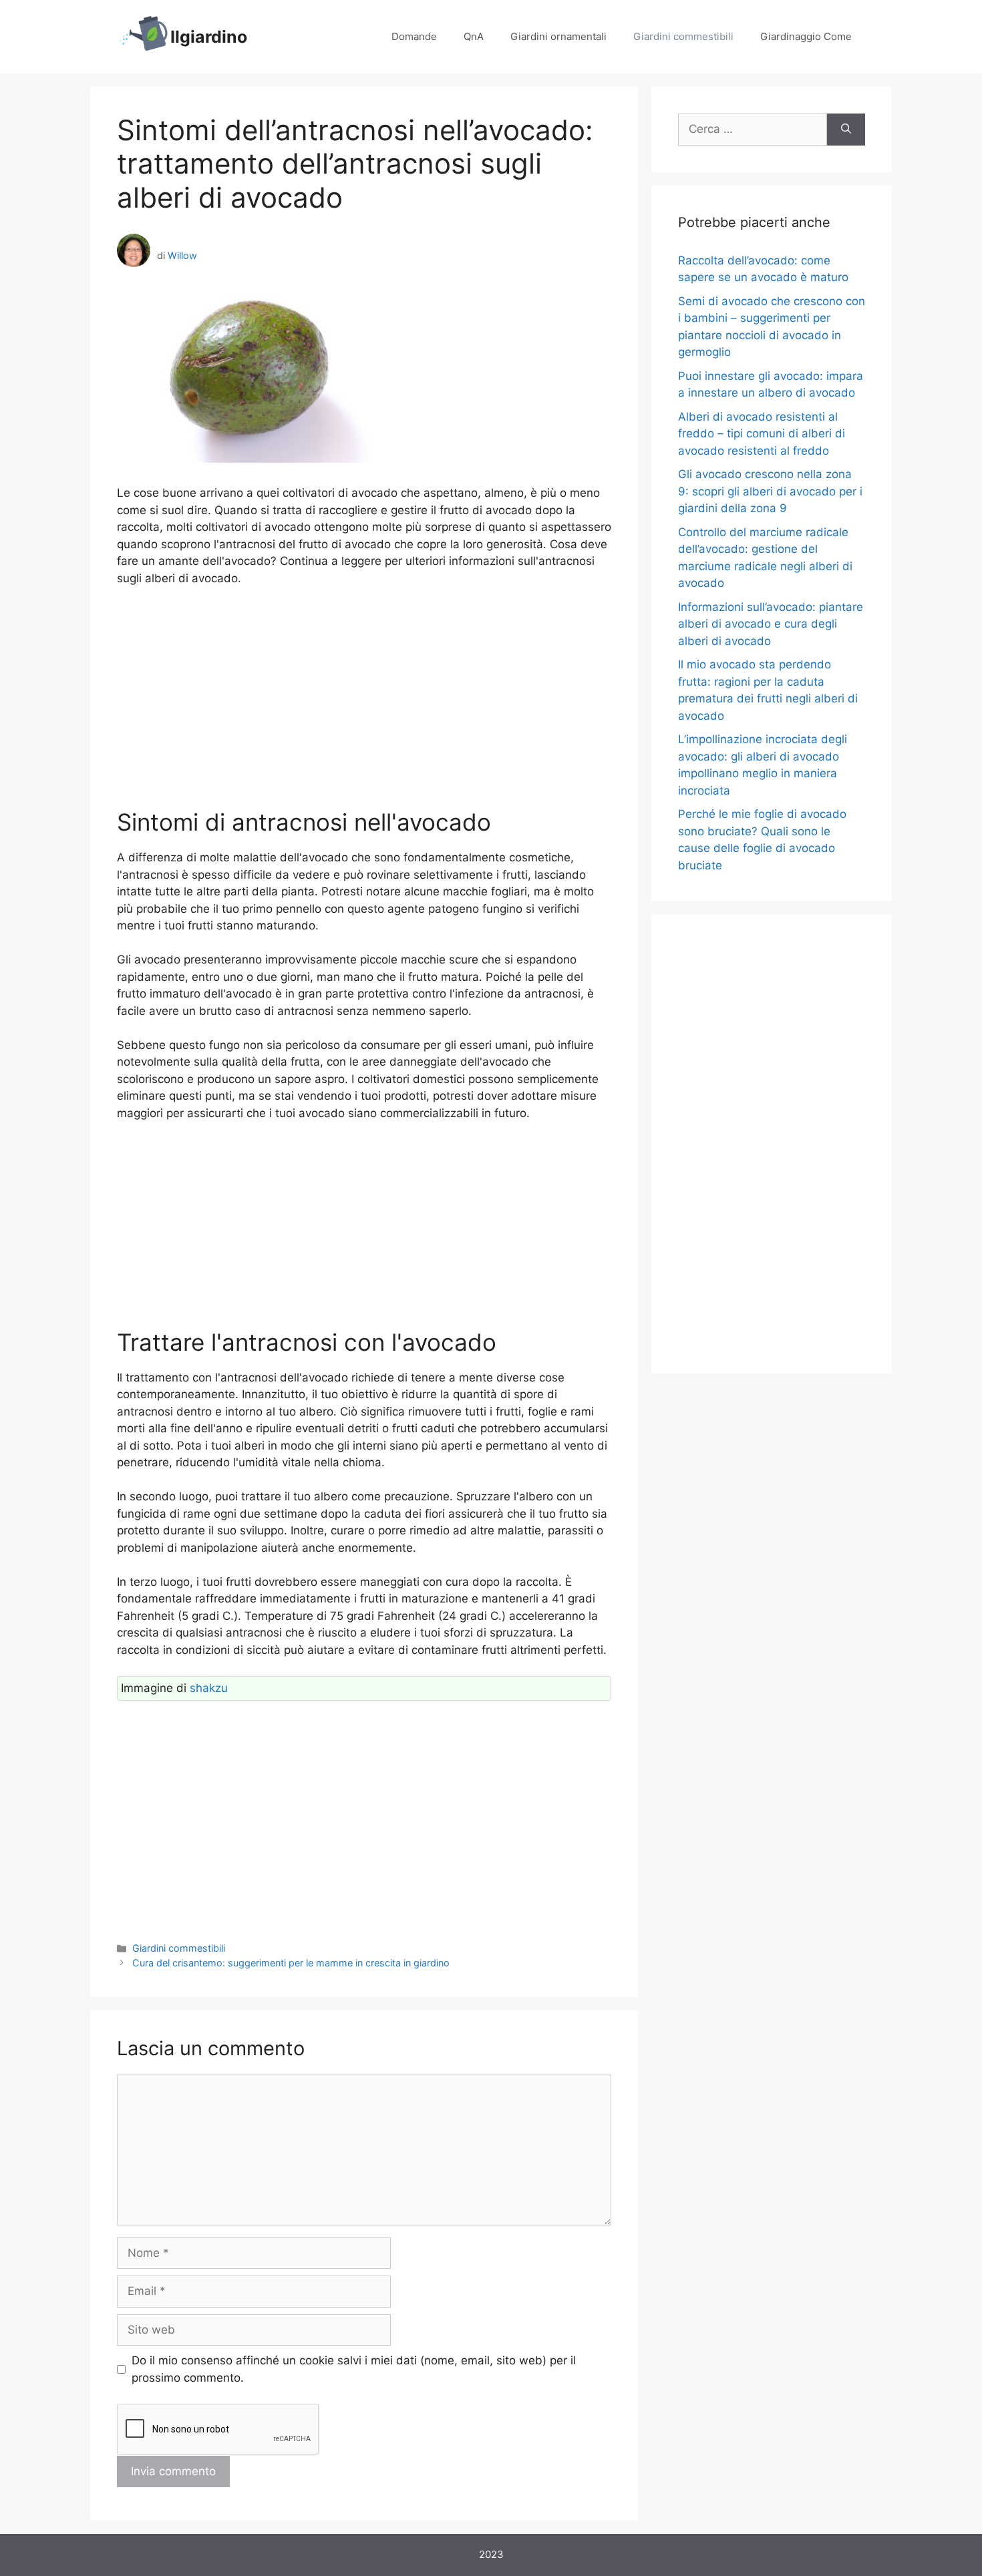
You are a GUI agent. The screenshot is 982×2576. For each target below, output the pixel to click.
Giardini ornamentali (558, 36)
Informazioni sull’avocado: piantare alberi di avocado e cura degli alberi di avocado (771, 624)
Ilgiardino (209, 37)
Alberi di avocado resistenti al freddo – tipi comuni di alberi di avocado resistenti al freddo (762, 434)
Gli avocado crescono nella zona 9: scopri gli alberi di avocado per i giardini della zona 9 (770, 491)
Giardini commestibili (683, 36)
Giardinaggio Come (806, 36)
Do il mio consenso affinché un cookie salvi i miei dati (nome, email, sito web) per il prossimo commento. (354, 2369)
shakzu (209, 1688)
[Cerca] (846, 130)
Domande (414, 36)
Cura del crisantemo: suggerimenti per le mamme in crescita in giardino (291, 1963)
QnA (474, 36)
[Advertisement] (364, 698)
